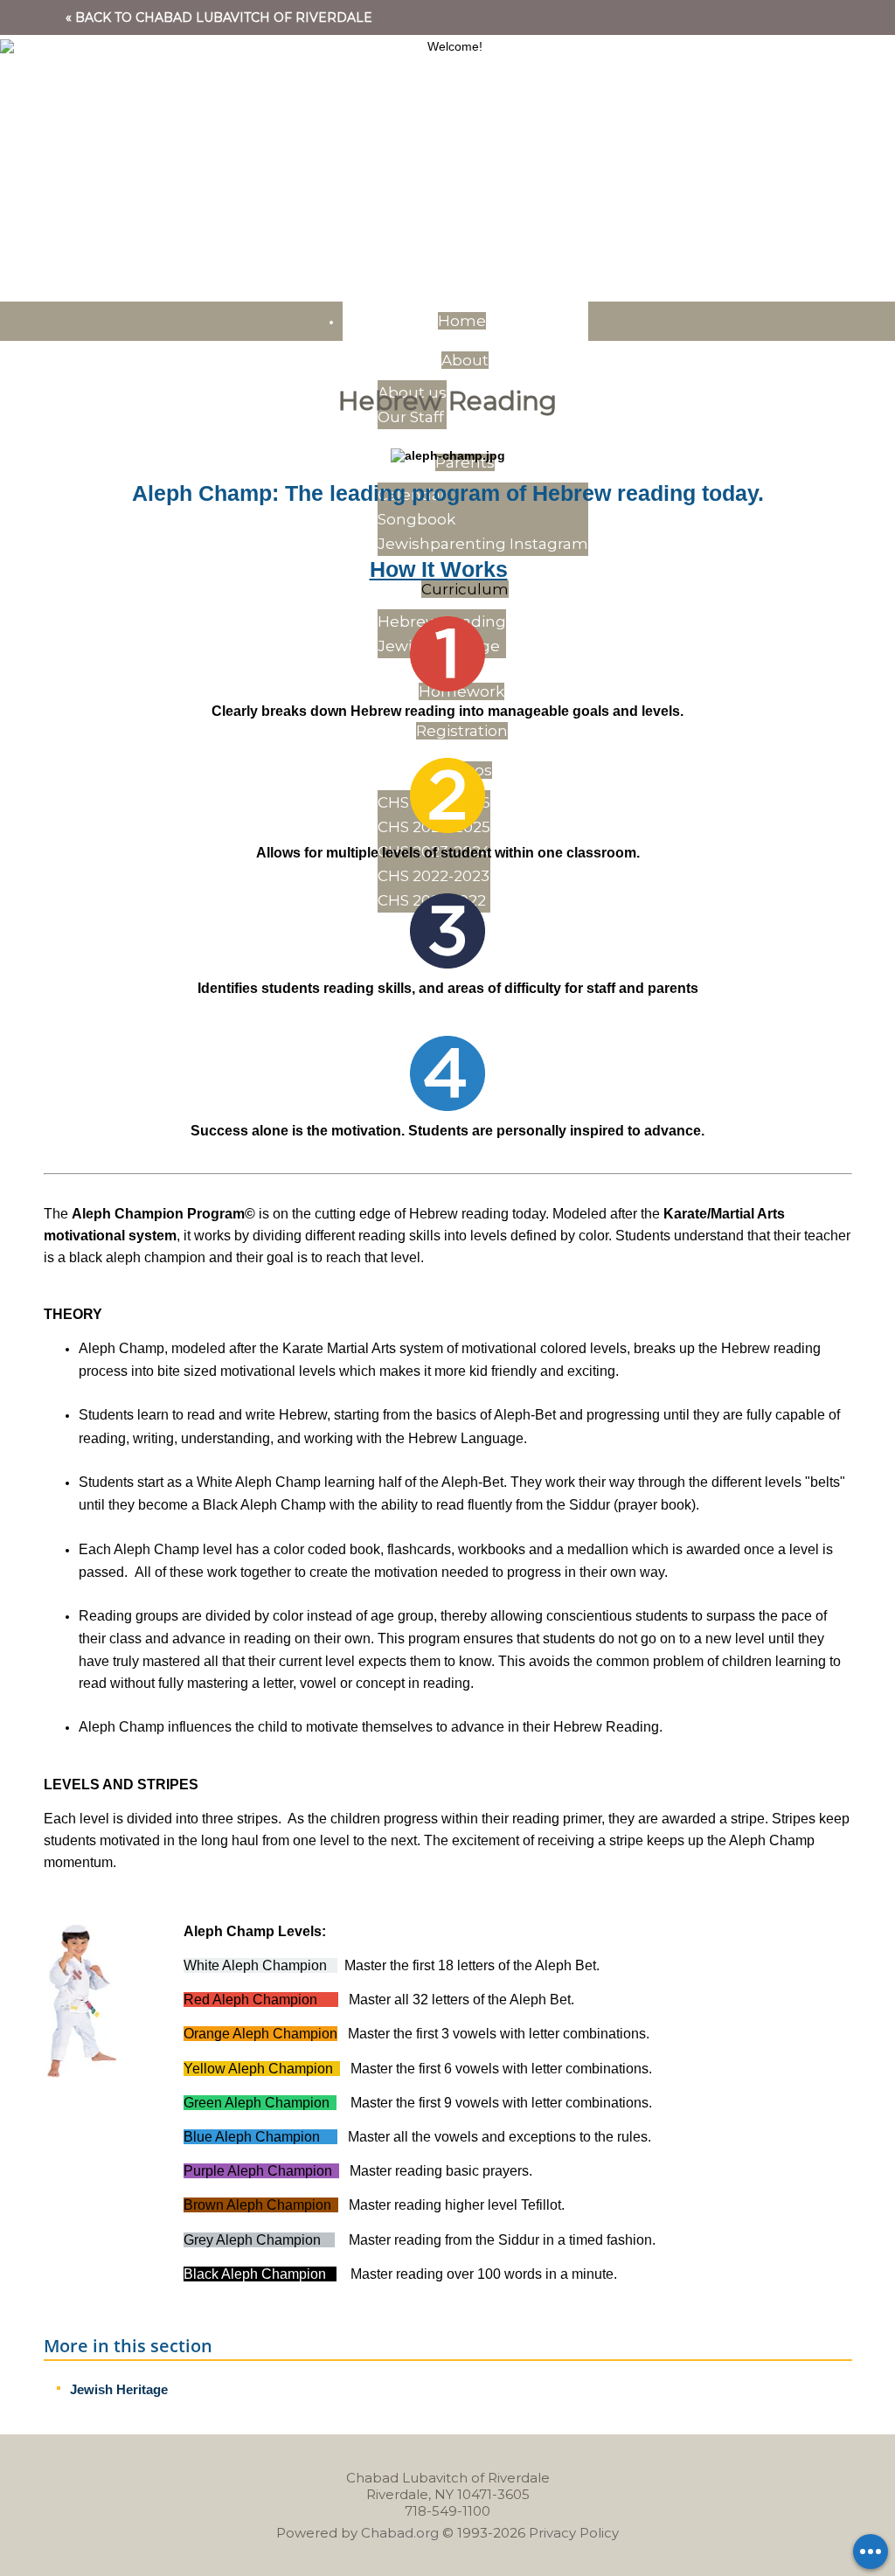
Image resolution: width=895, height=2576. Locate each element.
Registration (462, 731)
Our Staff (411, 417)
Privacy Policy (574, 2533)
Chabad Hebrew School (447, 122)
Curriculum (465, 589)
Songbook (416, 519)
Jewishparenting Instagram (483, 544)
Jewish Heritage (119, 2389)
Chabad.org (400, 2533)
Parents (465, 462)
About (465, 360)
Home (462, 321)
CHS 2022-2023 (434, 876)
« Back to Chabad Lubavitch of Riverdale (219, 17)
